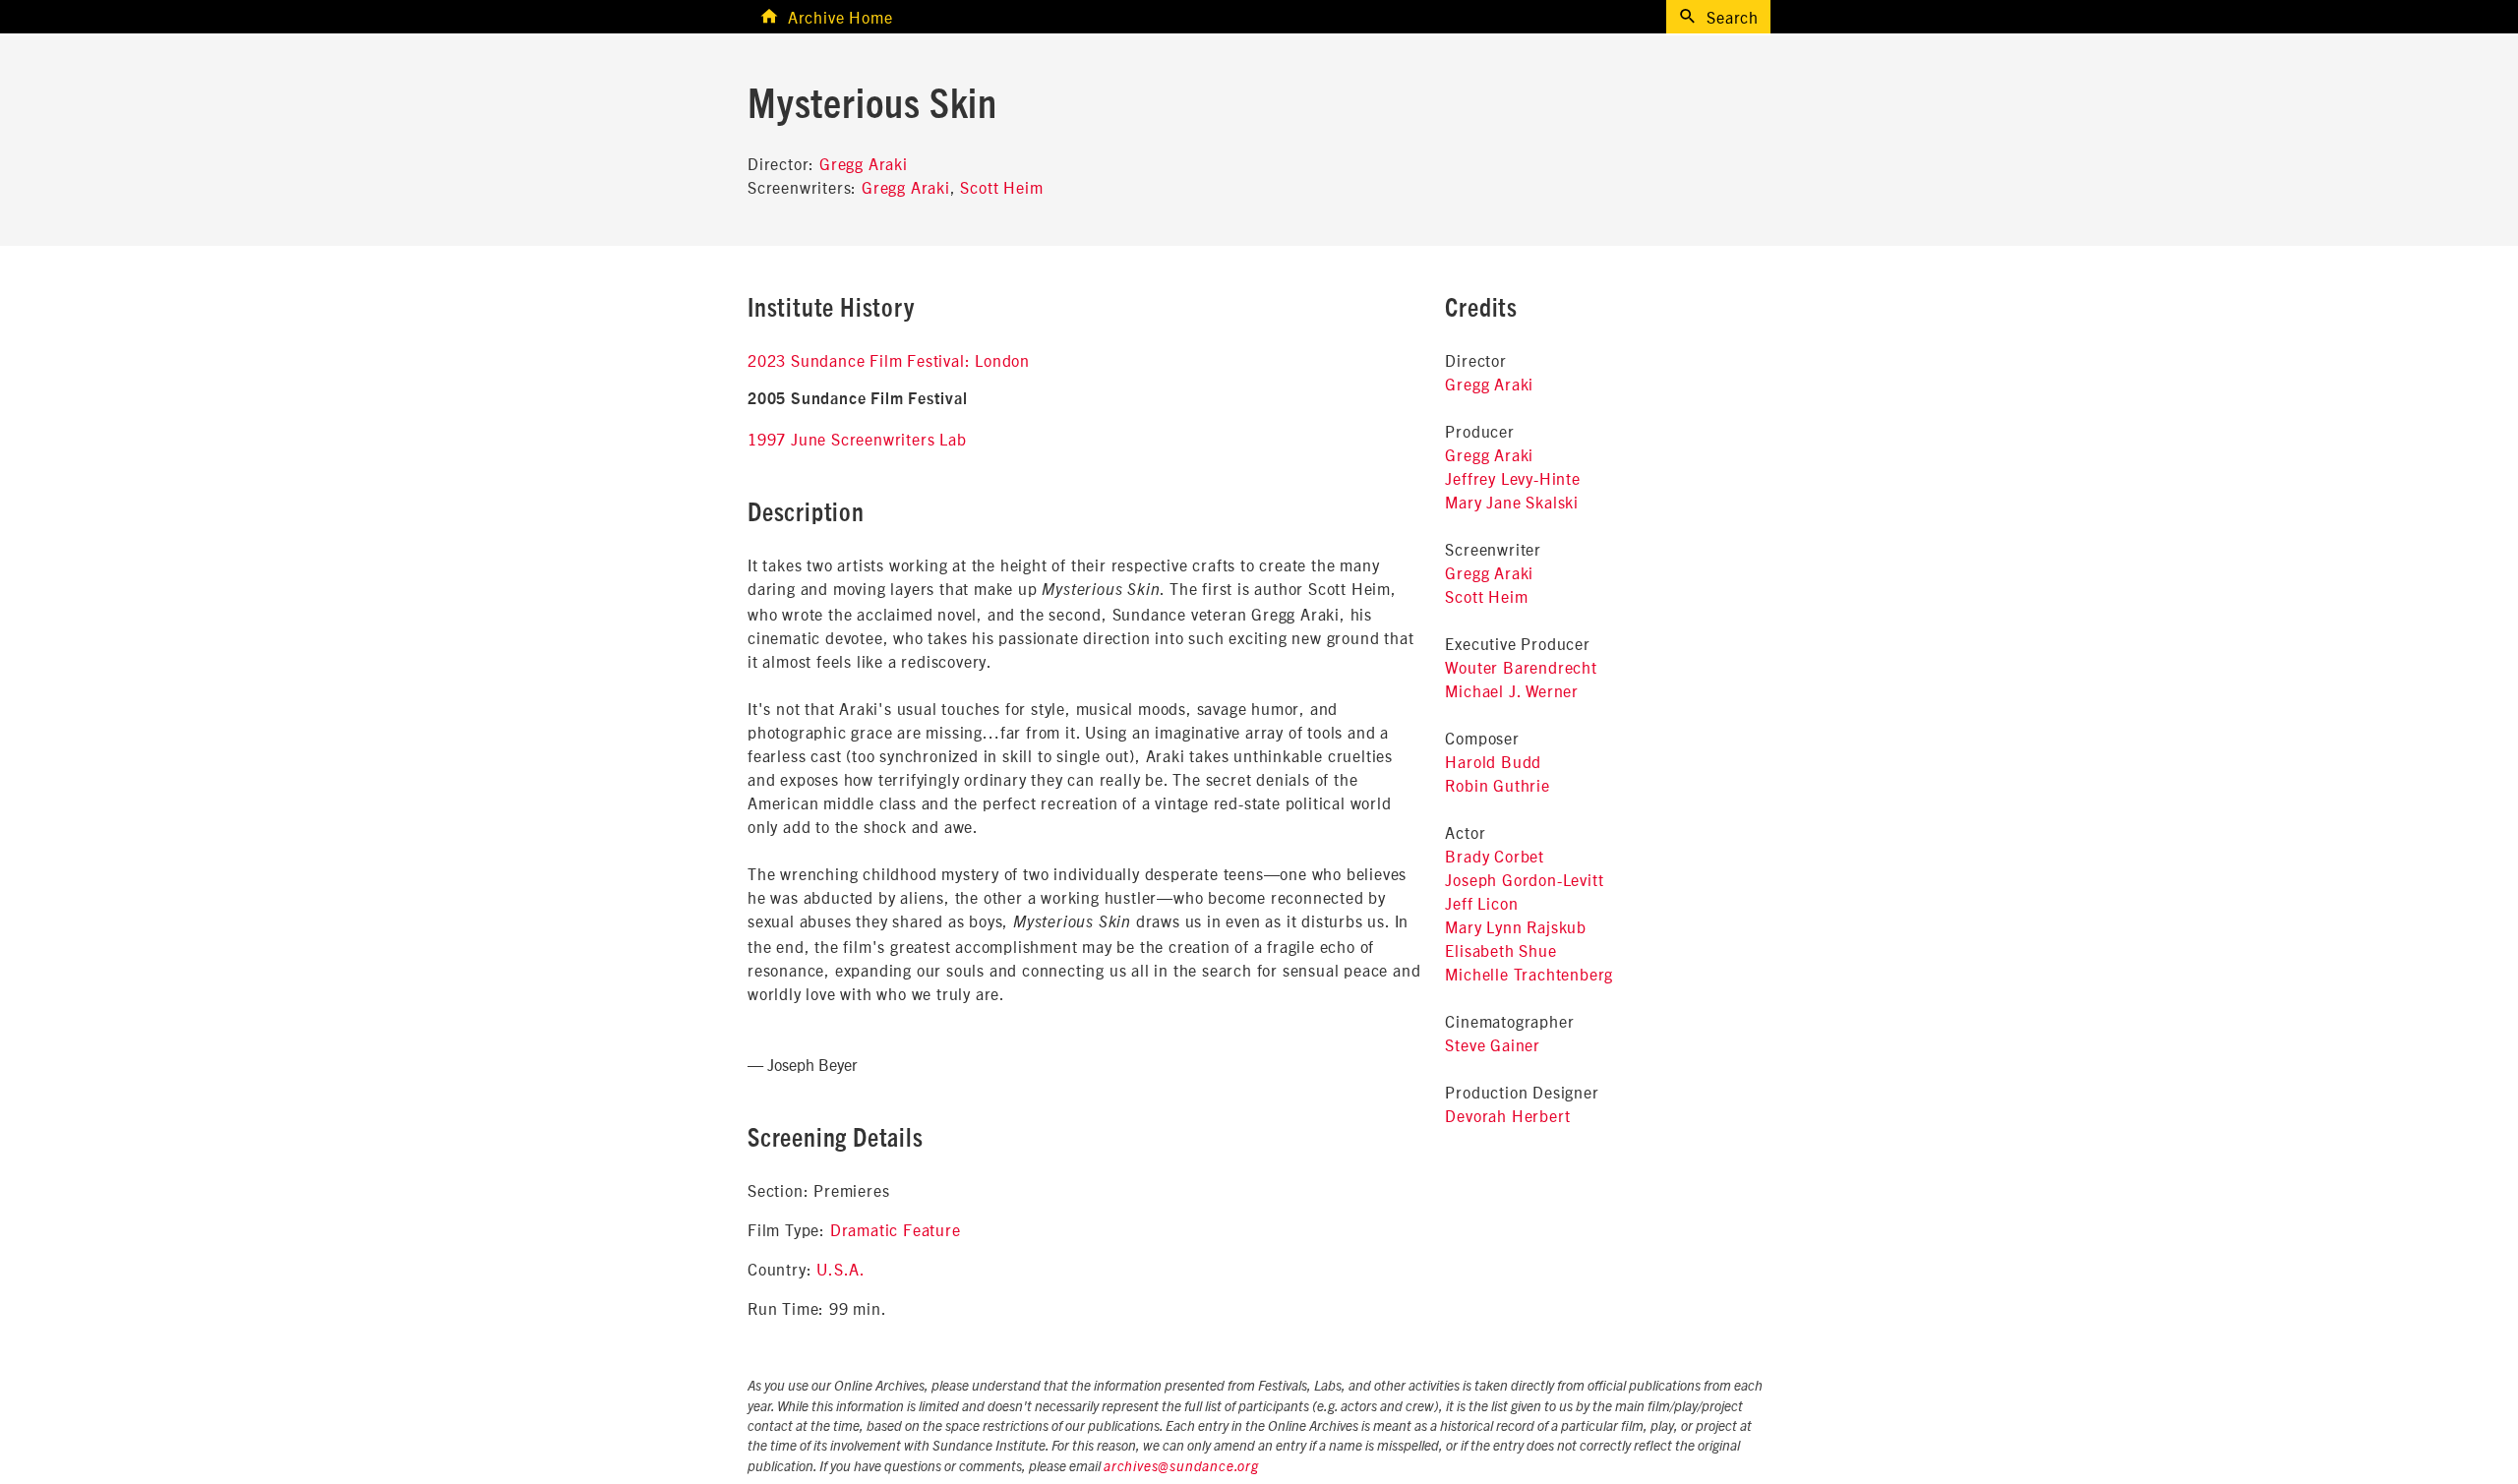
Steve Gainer (1493, 1044)
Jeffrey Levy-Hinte (1512, 478)
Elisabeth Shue (1500, 950)
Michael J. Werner (1512, 690)
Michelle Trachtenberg (1529, 974)
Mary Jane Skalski (1512, 502)
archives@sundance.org (1181, 1467)
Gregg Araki (864, 163)
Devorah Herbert (1507, 1115)
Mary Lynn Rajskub (1516, 926)
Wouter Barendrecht (1521, 667)
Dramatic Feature (896, 1229)
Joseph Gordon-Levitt (1524, 879)
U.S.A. (841, 1269)
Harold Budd (1493, 761)
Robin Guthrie (1497, 785)
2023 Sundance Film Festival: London (889, 360)
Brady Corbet (1495, 856)
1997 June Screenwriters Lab (857, 439)
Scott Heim (1001, 187)
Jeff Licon (1481, 903)
